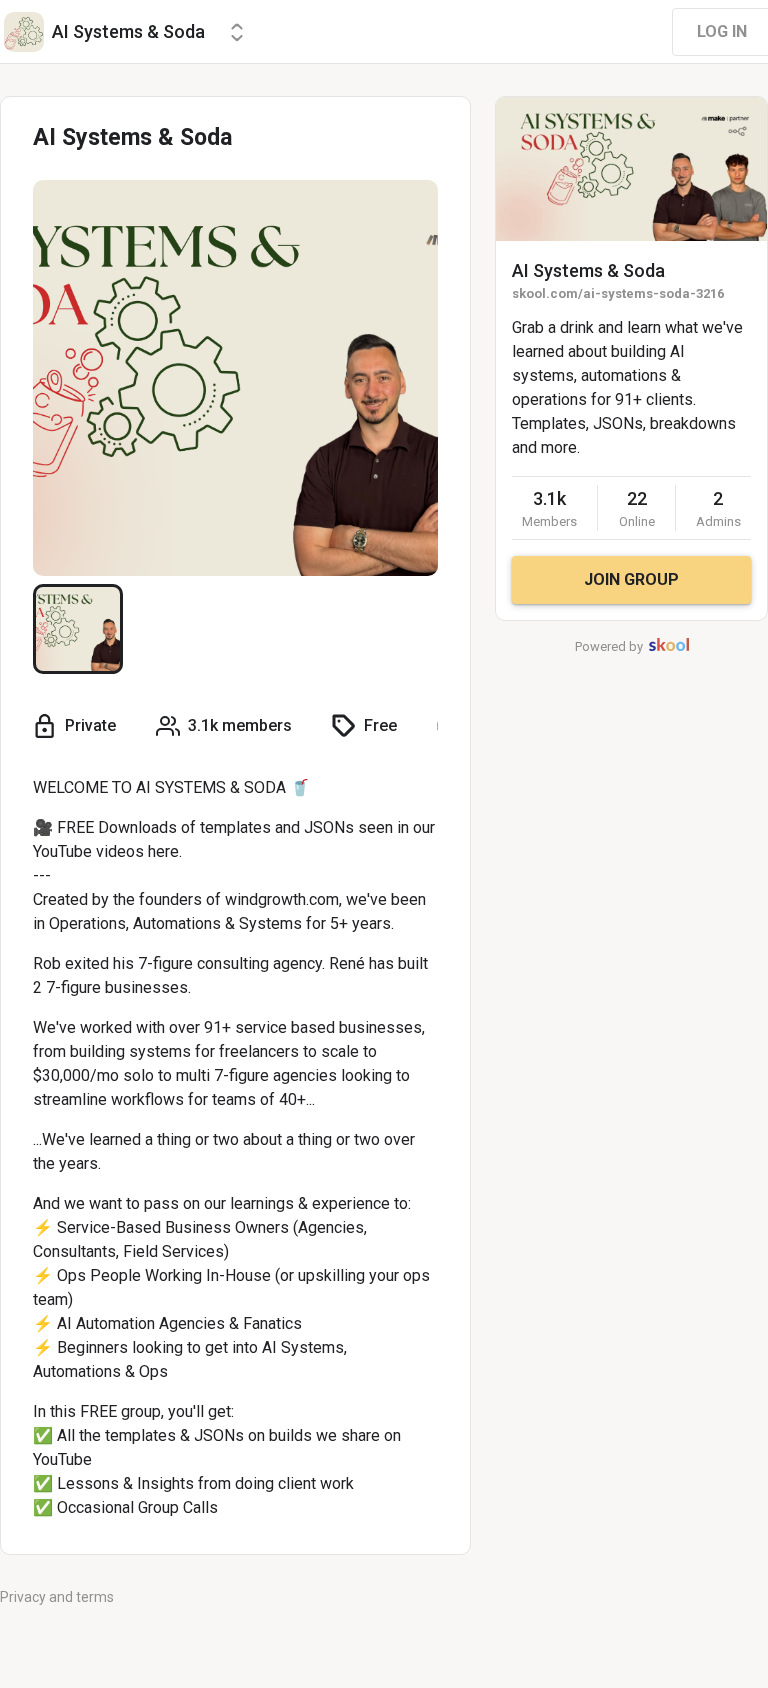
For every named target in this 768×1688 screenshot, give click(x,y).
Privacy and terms (57, 1597)
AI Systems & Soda (588, 270)
